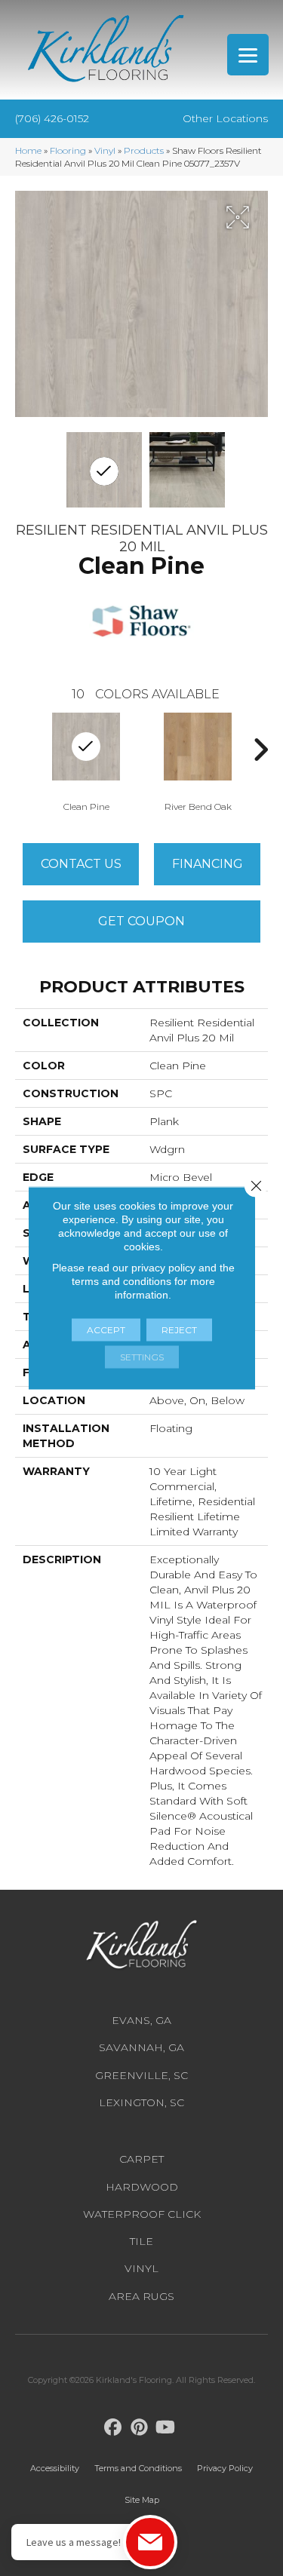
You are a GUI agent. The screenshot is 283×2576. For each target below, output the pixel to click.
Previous (23, 750)
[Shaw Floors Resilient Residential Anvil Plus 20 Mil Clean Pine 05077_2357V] (104, 470)
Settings (142, 1357)
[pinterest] (139, 2428)
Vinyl (105, 150)
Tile (141, 2241)
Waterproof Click (142, 2214)
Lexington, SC (141, 2102)
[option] (198, 761)
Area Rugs (141, 2296)
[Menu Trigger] (248, 55)
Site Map (142, 2500)
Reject (179, 1330)
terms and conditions (122, 1281)
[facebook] (113, 2428)
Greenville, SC (141, 2075)
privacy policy (163, 1268)
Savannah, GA (141, 2047)
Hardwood (142, 2187)
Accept (106, 1330)
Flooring (68, 150)
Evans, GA (141, 2020)
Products (144, 150)
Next (260, 750)
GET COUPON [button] (141, 921)
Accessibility (55, 2468)
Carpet (141, 2159)
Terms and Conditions (138, 2468)
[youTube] (166, 2428)
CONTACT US (81, 864)
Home (28, 150)
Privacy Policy (225, 2468)
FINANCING (208, 864)
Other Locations (225, 118)
